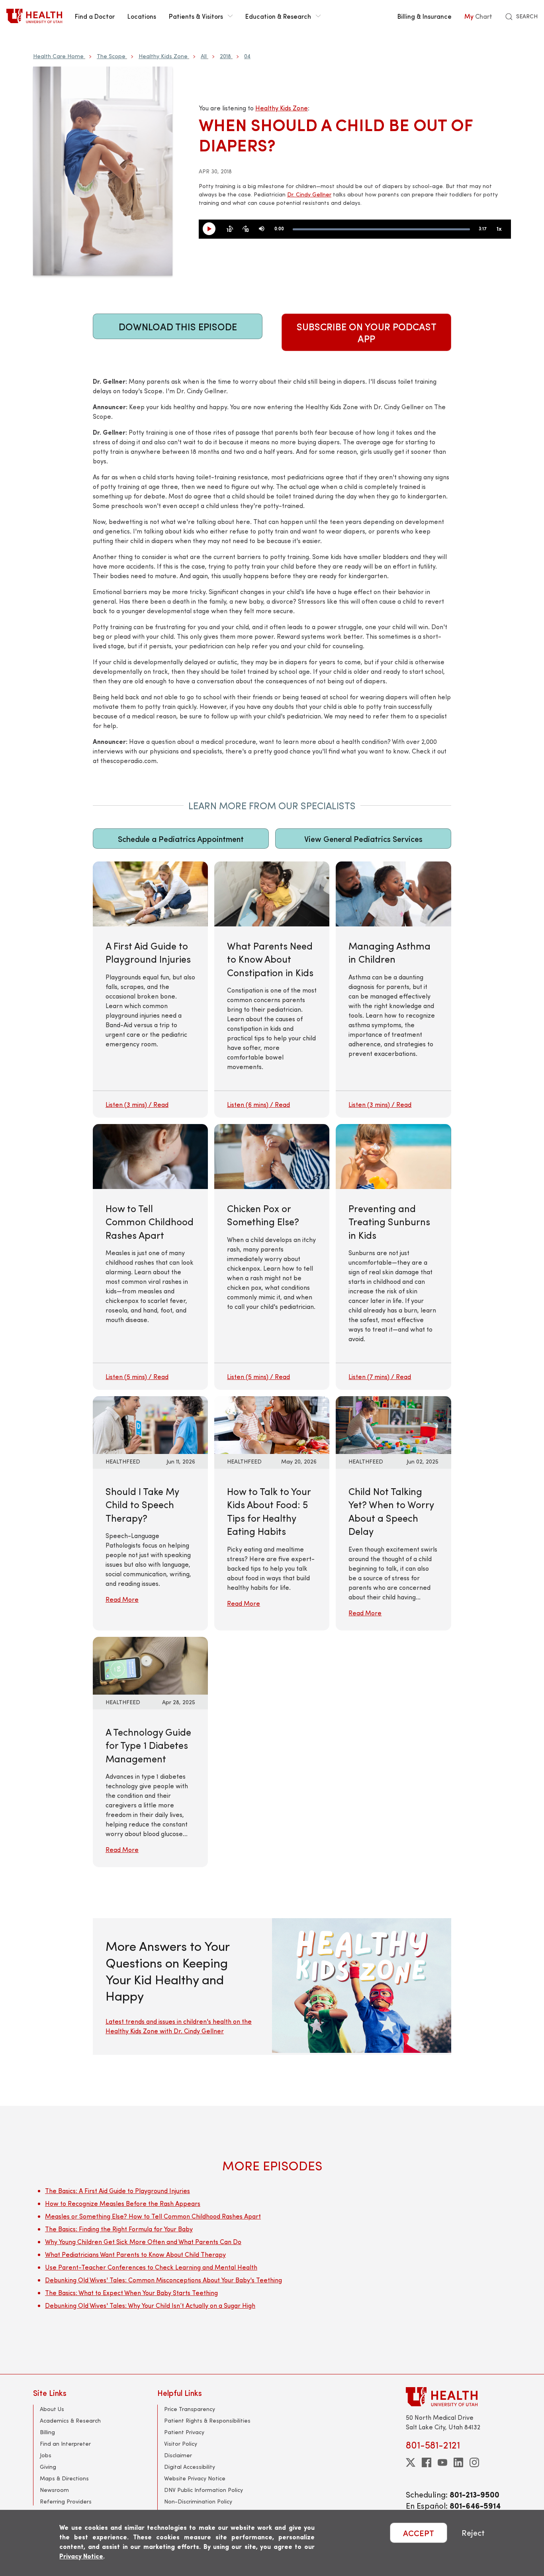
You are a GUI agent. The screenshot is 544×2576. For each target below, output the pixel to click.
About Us (52, 2409)
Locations (142, 16)
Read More (122, 1599)
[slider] (381, 229)
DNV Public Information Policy (204, 2490)
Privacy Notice (81, 2556)
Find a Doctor (95, 16)
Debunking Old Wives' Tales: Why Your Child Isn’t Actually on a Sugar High (150, 2305)
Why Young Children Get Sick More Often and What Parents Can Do (143, 2241)
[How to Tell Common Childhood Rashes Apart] (150, 1257)
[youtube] (442, 2462)
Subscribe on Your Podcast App (367, 332)
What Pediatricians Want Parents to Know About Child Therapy (135, 2254)
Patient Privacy (184, 2432)
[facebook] (427, 2462)
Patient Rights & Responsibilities (207, 2420)
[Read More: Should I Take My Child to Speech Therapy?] (150, 1424)
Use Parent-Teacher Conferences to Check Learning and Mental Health (151, 2267)
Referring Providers (66, 2501)
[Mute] (262, 229)
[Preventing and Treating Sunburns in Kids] (393, 1257)
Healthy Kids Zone (163, 56)
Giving (48, 2467)
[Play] (212, 229)
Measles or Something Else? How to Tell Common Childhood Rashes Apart (153, 2216)
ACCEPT (419, 2533)
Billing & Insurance (425, 16)
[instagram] (474, 2462)
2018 (225, 56)
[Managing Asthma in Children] (393, 990)
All (204, 56)
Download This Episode (178, 326)
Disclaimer (178, 2455)
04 (247, 56)
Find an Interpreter (65, 2444)
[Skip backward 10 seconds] (230, 229)
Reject (473, 2533)
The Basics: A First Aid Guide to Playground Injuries (117, 2190)
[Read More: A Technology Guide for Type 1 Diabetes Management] (150, 1665)
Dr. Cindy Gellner (309, 194)
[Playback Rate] (499, 229)
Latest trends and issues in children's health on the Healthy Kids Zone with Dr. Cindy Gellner (179, 2026)
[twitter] (411, 2462)
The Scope (111, 56)
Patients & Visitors (196, 16)
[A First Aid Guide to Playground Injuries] (150, 990)
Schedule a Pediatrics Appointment (181, 839)
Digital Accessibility (190, 2467)
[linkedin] (458, 2462)
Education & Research (278, 16)
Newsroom (54, 2490)
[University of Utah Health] (34, 16)
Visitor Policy (181, 2444)
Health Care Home (58, 56)
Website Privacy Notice (195, 2478)
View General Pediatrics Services (363, 839)
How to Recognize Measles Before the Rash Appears (123, 2203)
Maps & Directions (64, 2478)
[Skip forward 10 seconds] (246, 229)
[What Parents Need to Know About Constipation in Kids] (272, 990)
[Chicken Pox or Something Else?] (272, 1257)
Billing (47, 2432)
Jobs (46, 2455)
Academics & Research (70, 2420)
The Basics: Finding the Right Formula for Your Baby (119, 2229)
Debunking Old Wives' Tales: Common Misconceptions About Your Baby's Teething (163, 2280)
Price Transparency (190, 2409)
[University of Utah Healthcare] (458, 2396)
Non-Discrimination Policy (198, 2501)
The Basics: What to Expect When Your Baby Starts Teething (131, 2293)
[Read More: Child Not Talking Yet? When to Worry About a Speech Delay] (393, 1424)
